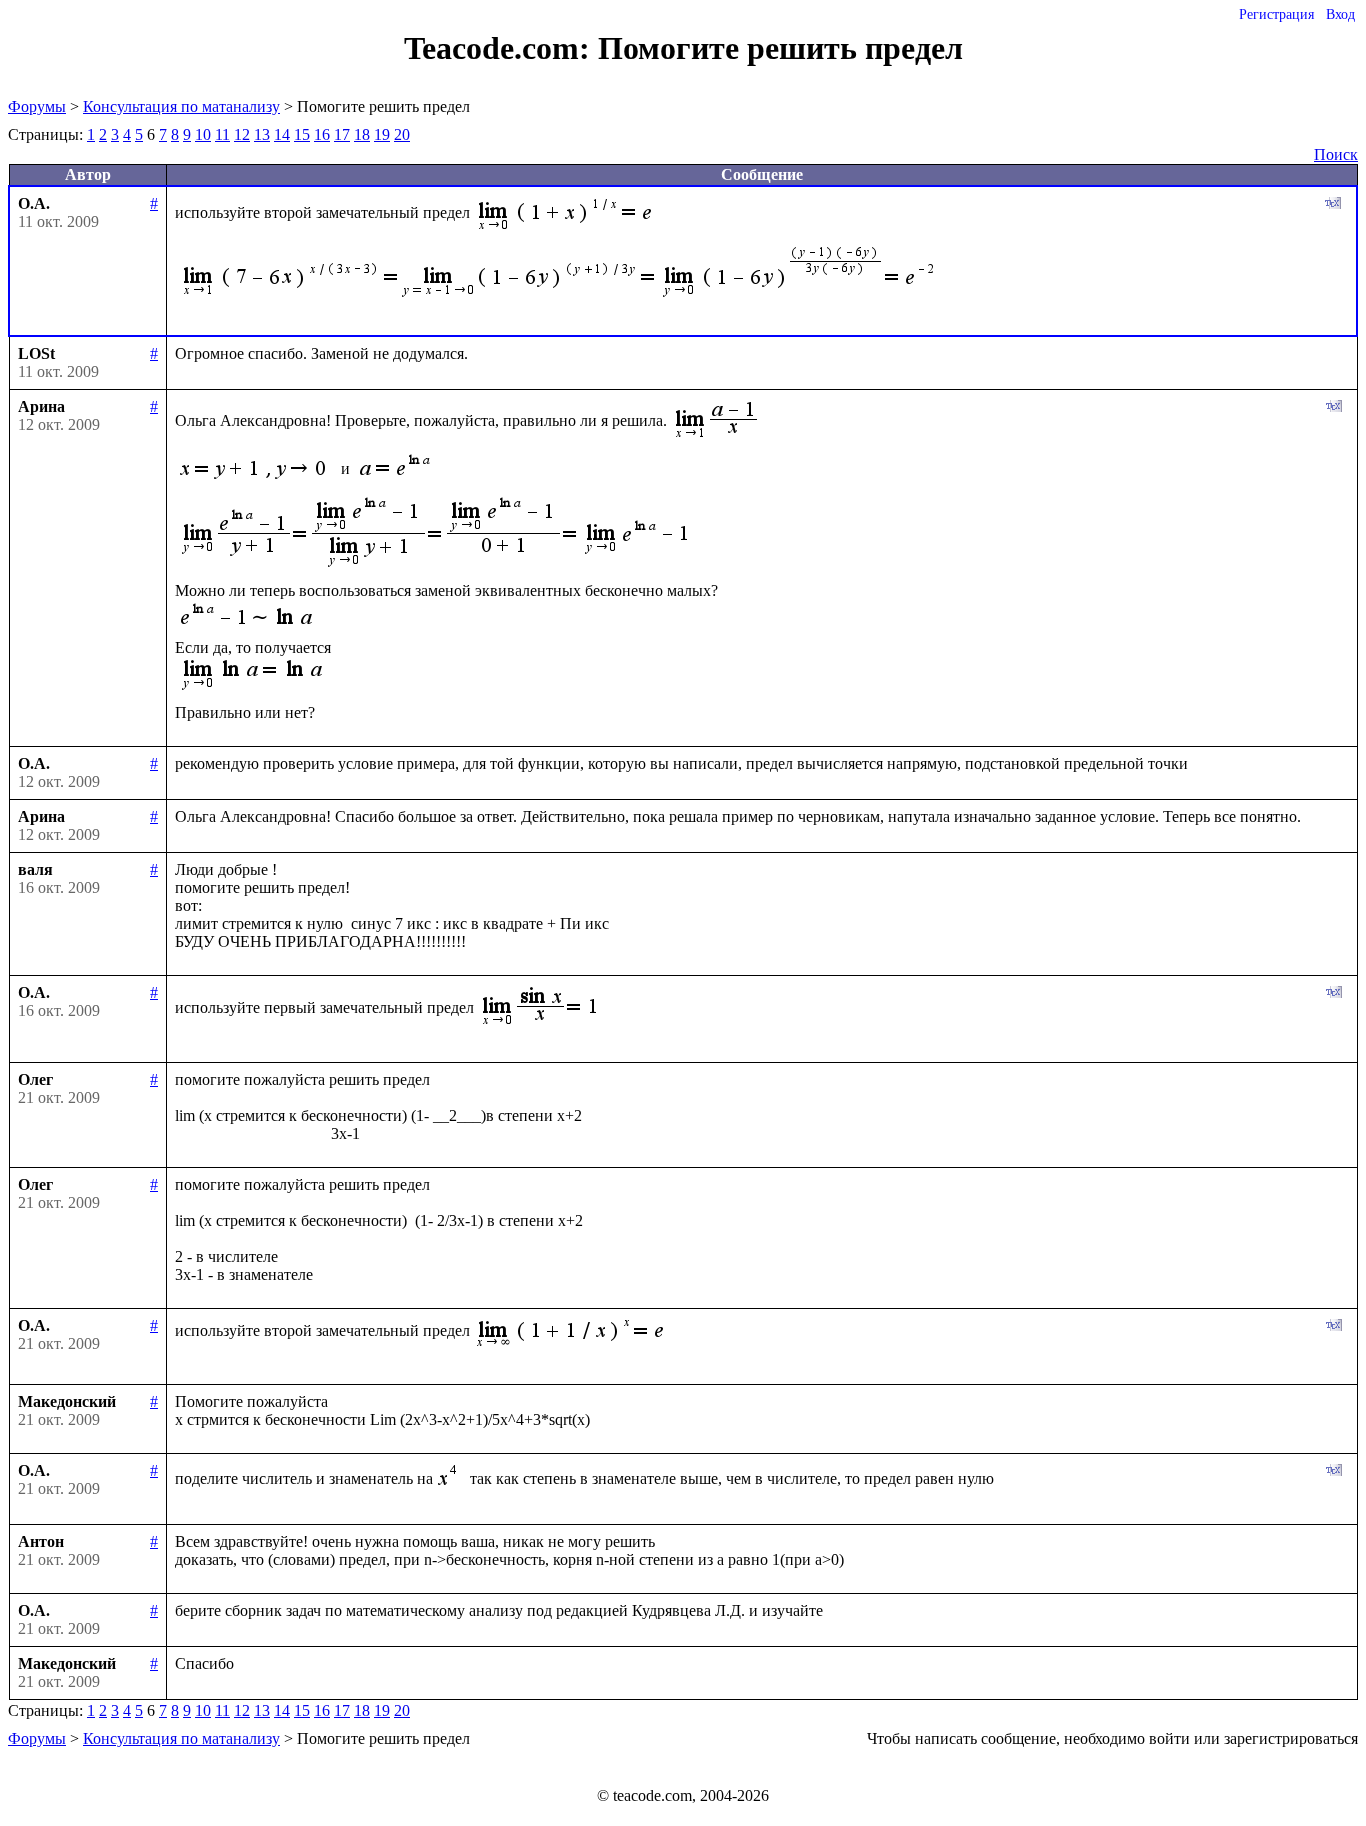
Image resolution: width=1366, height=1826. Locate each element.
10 (203, 134)
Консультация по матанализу (181, 106)
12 (242, 134)
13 (262, 134)
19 (382, 134)
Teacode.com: (501, 48)
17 (342, 134)
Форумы (37, 106)
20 (402, 134)
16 (322, 134)
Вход (1340, 14)
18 (362, 134)
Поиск (1336, 154)
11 (222, 134)
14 (282, 134)
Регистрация (1276, 14)
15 (302, 134)
